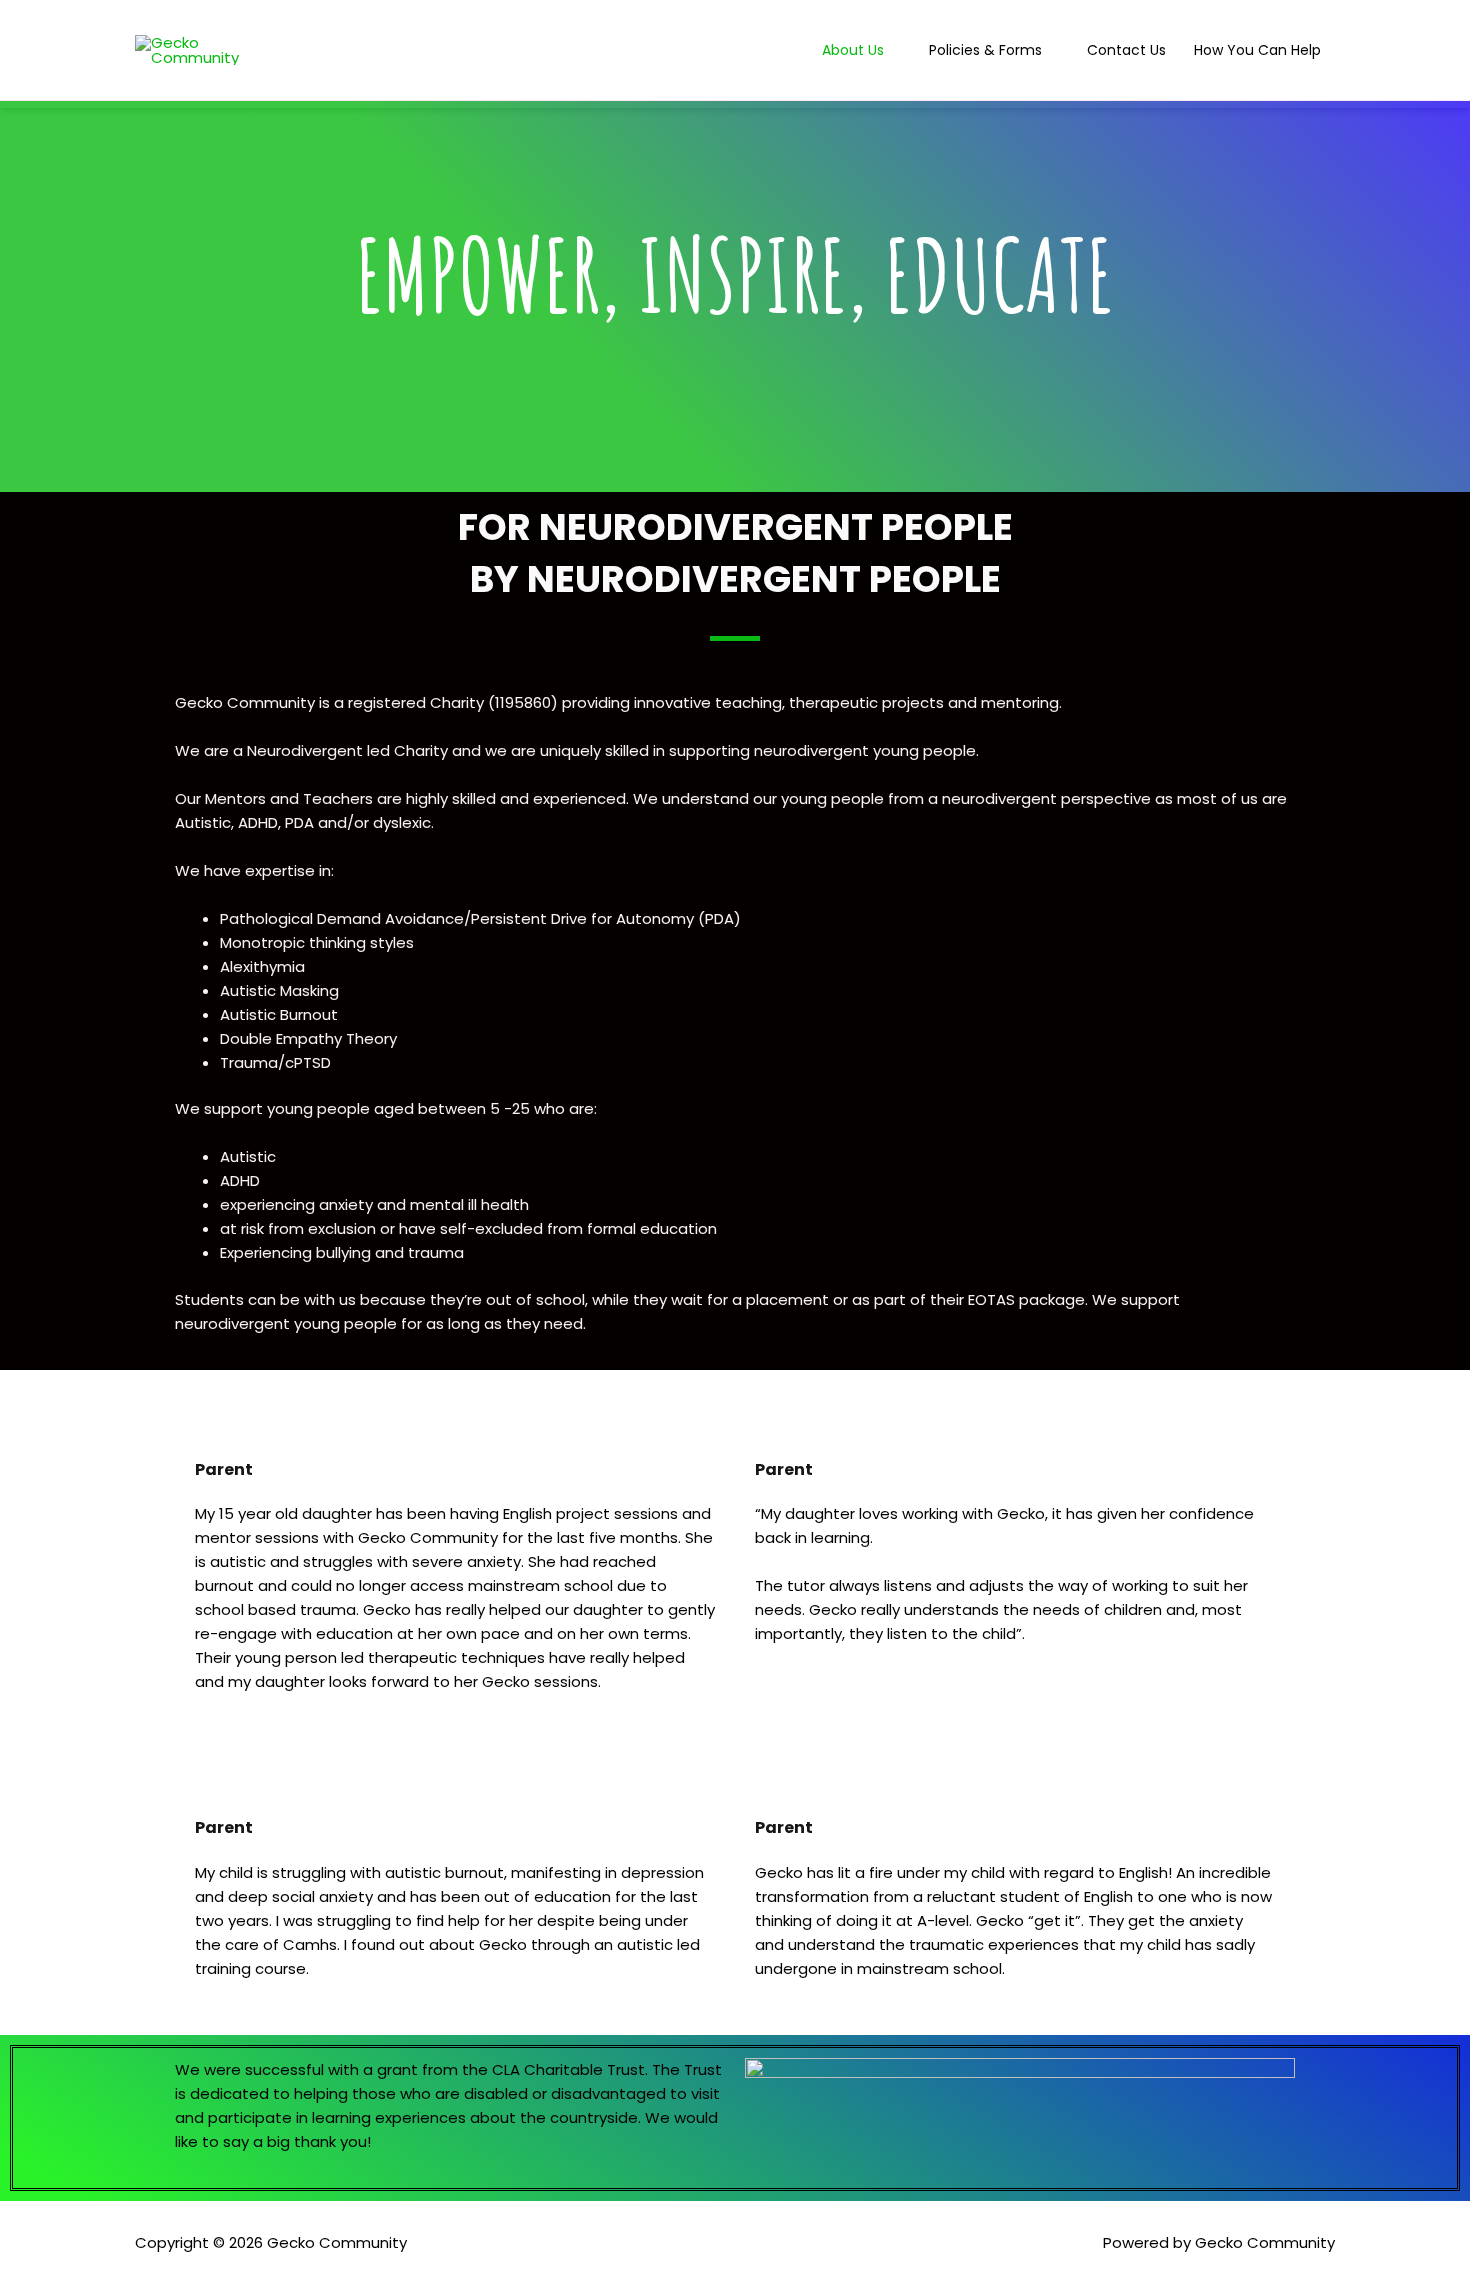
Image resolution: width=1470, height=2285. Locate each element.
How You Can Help (1257, 50)
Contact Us (1126, 50)
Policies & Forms (985, 50)
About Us (853, 50)
